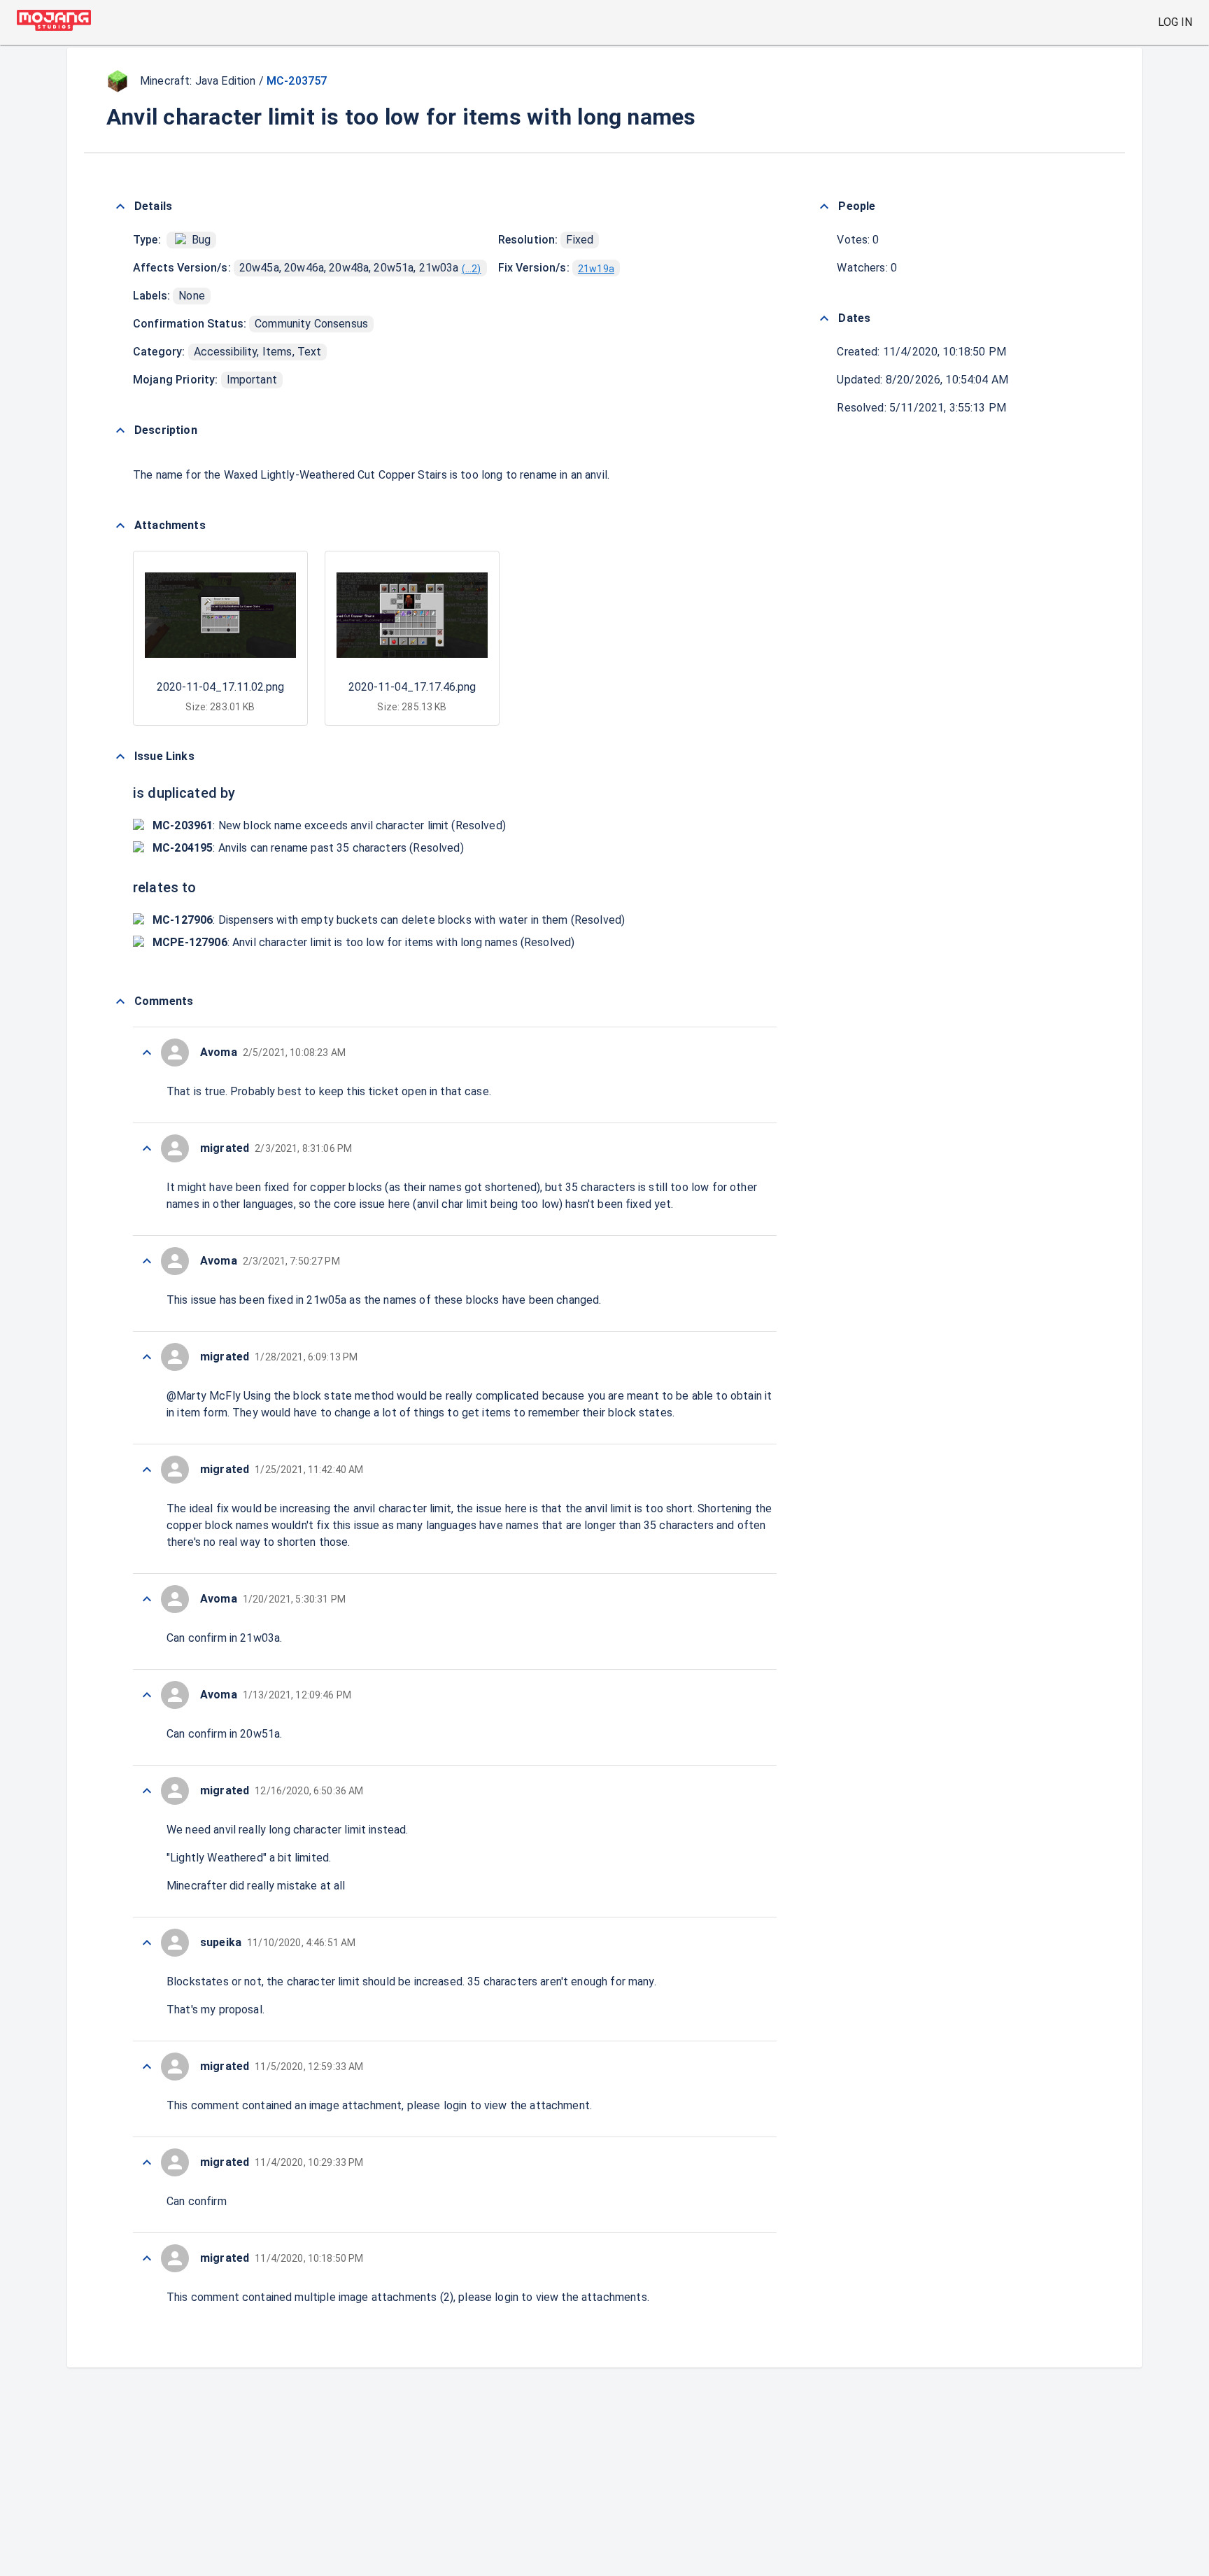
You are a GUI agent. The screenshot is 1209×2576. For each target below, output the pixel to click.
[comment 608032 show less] (147, 1053)
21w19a (596, 269)
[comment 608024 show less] (147, 1943)
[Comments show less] (120, 1001)
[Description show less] (120, 430)
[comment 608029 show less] (147, 1357)
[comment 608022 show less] (147, 2162)
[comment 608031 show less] (147, 1148)
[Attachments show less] (120, 526)
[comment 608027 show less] (147, 1599)
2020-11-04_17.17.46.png (412, 687)
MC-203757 (297, 81)
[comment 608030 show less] (147, 1261)
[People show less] (824, 206)
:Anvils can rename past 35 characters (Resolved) (308, 848)
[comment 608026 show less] (147, 1695)
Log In (1175, 22)
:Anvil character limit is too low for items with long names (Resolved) (363, 942)
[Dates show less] (824, 318)
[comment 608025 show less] (147, 1791)
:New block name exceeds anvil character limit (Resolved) (329, 825)
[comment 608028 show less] (147, 1470)
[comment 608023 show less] (147, 2067)
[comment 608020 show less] (147, 2258)
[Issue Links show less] (120, 756)
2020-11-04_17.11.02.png (220, 687)
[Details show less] (120, 206)
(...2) (472, 269)
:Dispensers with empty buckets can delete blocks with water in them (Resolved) (389, 920)
